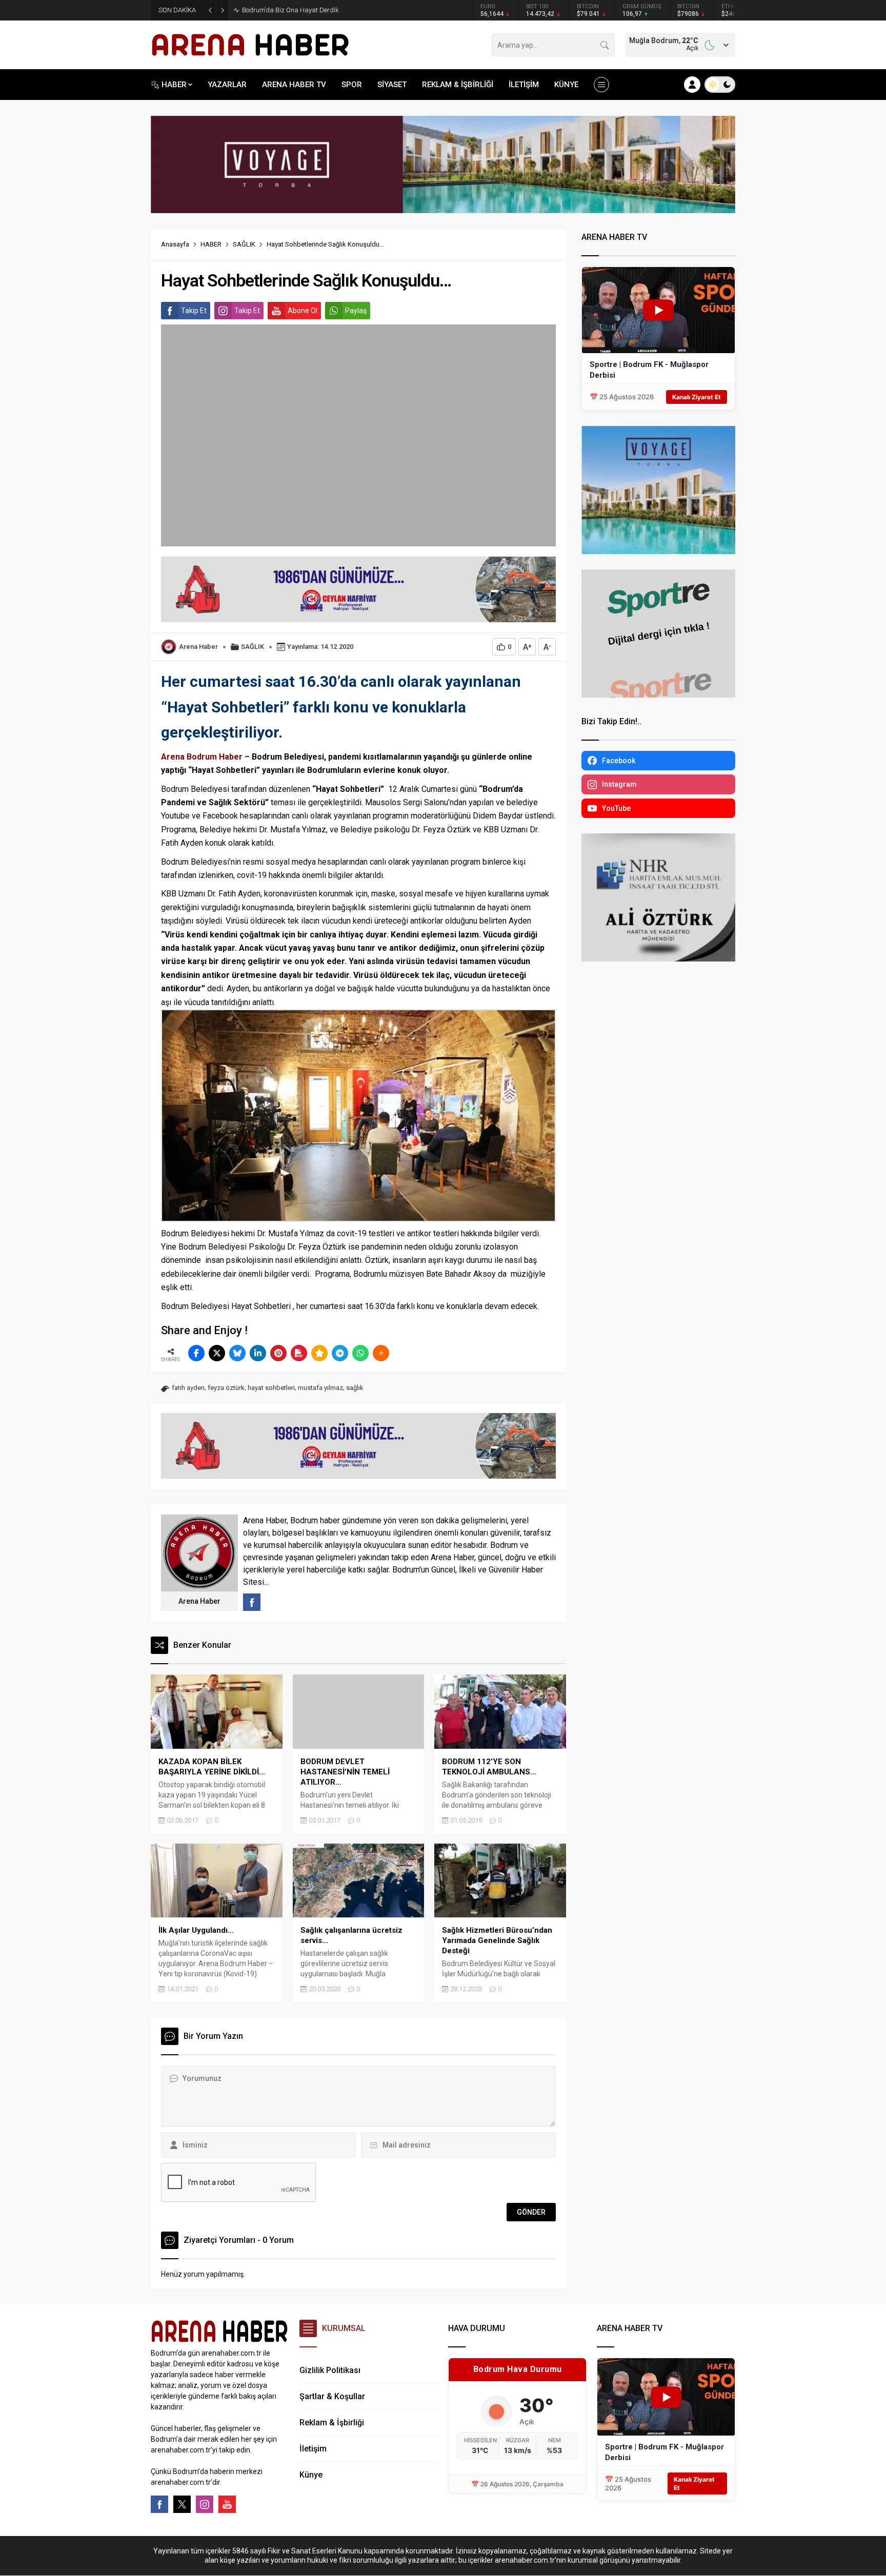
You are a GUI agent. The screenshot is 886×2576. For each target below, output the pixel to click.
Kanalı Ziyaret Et (697, 397)
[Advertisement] (105, 254)
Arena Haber (198, 647)
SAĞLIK (244, 244)
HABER (211, 244)
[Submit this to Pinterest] (278, 1353)
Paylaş (356, 311)
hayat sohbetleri (271, 1388)
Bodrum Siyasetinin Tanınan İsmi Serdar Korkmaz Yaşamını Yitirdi (339, 10)
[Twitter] (182, 2504)
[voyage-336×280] (658, 549)
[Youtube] (227, 2504)
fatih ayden (188, 1388)
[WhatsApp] (360, 1353)
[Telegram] (340, 1353)
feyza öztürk (226, 1388)
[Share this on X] (217, 1353)
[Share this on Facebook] (196, 1353)
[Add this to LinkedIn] (258, 1353)
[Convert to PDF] (299, 1353)
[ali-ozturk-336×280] (658, 957)
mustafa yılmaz (320, 1388)
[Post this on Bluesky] (237, 1353)
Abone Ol (303, 311)
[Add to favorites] (319, 1353)
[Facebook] (159, 2504)
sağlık (355, 1388)
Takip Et (194, 311)
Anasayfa (175, 244)
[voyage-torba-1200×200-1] (443, 209)
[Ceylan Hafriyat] (358, 618)
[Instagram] (205, 2504)
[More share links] (381, 1353)
